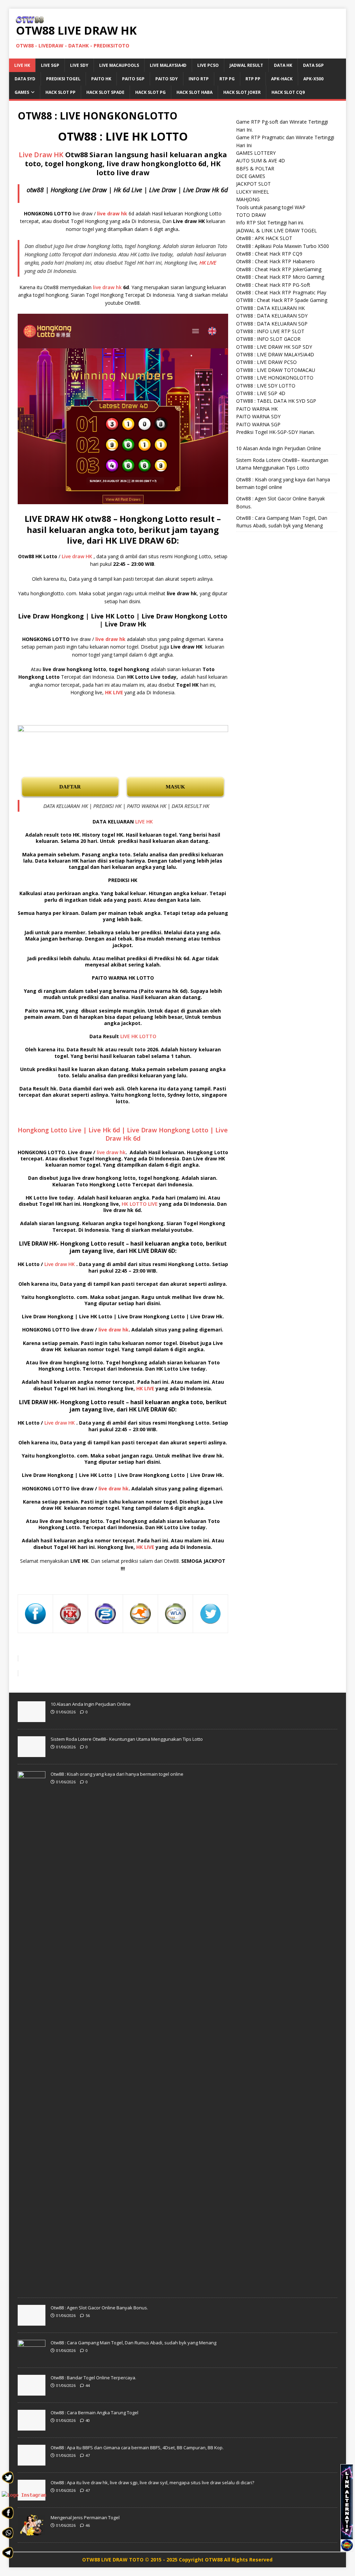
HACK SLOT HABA (194, 92)
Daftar (70, 787)
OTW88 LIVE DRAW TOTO (114, 2560)
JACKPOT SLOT (253, 184)
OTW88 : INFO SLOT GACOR (268, 339)
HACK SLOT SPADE (105, 92)
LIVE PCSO (208, 65)
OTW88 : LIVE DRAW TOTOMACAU (276, 370)
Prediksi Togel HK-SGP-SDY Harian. (275, 432)
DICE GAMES (251, 176)
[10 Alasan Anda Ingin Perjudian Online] (32, 1718)
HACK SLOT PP (60, 92)
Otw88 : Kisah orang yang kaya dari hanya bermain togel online (117, 1774)
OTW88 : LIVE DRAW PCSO (266, 362)
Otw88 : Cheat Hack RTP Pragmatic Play (281, 292)
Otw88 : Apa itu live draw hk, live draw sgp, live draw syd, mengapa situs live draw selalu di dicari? (152, 2483)
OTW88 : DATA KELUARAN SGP (272, 324)
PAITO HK (101, 79)
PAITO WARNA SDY (258, 416)
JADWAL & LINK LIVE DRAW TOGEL (276, 230)
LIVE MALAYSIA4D (168, 65)
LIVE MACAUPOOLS (119, 65)
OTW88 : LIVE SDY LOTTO (266, 386)
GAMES (22, 92)
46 (88, 2525)
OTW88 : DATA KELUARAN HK (270, 308)
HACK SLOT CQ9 (288, 92)
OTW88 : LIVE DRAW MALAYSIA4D (275, 354)
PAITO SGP (133, 79)
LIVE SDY (79, 65)
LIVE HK (22, 65)
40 (88, 2420)
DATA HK (283, 65)
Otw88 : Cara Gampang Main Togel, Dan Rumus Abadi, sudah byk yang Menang (133, 2343)
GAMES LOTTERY (256, 153)
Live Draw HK (41, 155)
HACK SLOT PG (150, 92)
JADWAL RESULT (246, 65)
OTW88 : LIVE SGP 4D (261, 393)
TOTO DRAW (251, 215)
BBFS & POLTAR (255, 168)
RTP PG (227, 79)
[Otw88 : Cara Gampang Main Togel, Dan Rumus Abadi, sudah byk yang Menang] (32, 2357)
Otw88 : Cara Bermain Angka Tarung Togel (94, 2413)
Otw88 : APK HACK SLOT (264, 238)
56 (88, 2315)
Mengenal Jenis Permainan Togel (85, 2517)
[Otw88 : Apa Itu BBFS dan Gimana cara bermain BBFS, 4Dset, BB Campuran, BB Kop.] (32, 2462)
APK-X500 (313, 79)
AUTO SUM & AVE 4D (261, 161)
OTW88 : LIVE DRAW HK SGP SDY (274, 347)
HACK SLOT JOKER (242, 92)
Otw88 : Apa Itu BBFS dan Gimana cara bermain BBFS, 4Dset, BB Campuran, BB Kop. (137, 2448)
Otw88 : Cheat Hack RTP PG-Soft (273, 285)
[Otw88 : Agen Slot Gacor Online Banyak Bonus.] (32, 2322)
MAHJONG (248, 199)
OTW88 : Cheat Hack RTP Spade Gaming (282, 300)
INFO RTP (199, 79)
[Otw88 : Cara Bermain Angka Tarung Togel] (32, 2427)
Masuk (175, 787)
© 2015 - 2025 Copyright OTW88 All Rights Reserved (209, 2560)
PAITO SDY (167, 79)
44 (88, 2385)
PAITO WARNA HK (257, 409)
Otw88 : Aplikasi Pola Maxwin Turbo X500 (283, 246)
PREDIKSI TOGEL (63, 79)
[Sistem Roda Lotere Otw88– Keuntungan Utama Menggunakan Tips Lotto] (32, 1753)
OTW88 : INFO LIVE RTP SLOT (270, 331)
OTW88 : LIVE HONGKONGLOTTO (275, 378)
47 (88, 2455)
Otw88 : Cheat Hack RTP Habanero (275, 261)
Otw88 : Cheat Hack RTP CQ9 (269, 254)
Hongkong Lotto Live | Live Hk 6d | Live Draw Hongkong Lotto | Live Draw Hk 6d (123, 1134)
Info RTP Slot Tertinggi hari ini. (270, 222)
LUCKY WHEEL (253, 192)
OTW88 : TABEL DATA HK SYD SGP (276, 401)
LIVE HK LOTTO (138, 1036)
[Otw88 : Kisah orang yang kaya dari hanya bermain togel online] (32, 2287)
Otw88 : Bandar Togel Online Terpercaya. (93, 2378)
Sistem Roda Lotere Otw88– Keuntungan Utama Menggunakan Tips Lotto (127, 1739)
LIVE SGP (50, 65)
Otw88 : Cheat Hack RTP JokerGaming (279, 269)
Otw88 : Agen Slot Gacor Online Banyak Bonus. (99, 2308)
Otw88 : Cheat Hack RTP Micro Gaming (280, 277)
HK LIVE (208, 262)
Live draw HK (77, 556)
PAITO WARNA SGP (258, 424)
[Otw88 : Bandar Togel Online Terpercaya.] (32, 2392)
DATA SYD (25, 79)
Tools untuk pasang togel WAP (271, 207)
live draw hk (107, 287)
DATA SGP (313, 65)
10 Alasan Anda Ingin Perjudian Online (279, 448)
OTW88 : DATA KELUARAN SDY (272, 316)
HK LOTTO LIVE (140, 1204)
